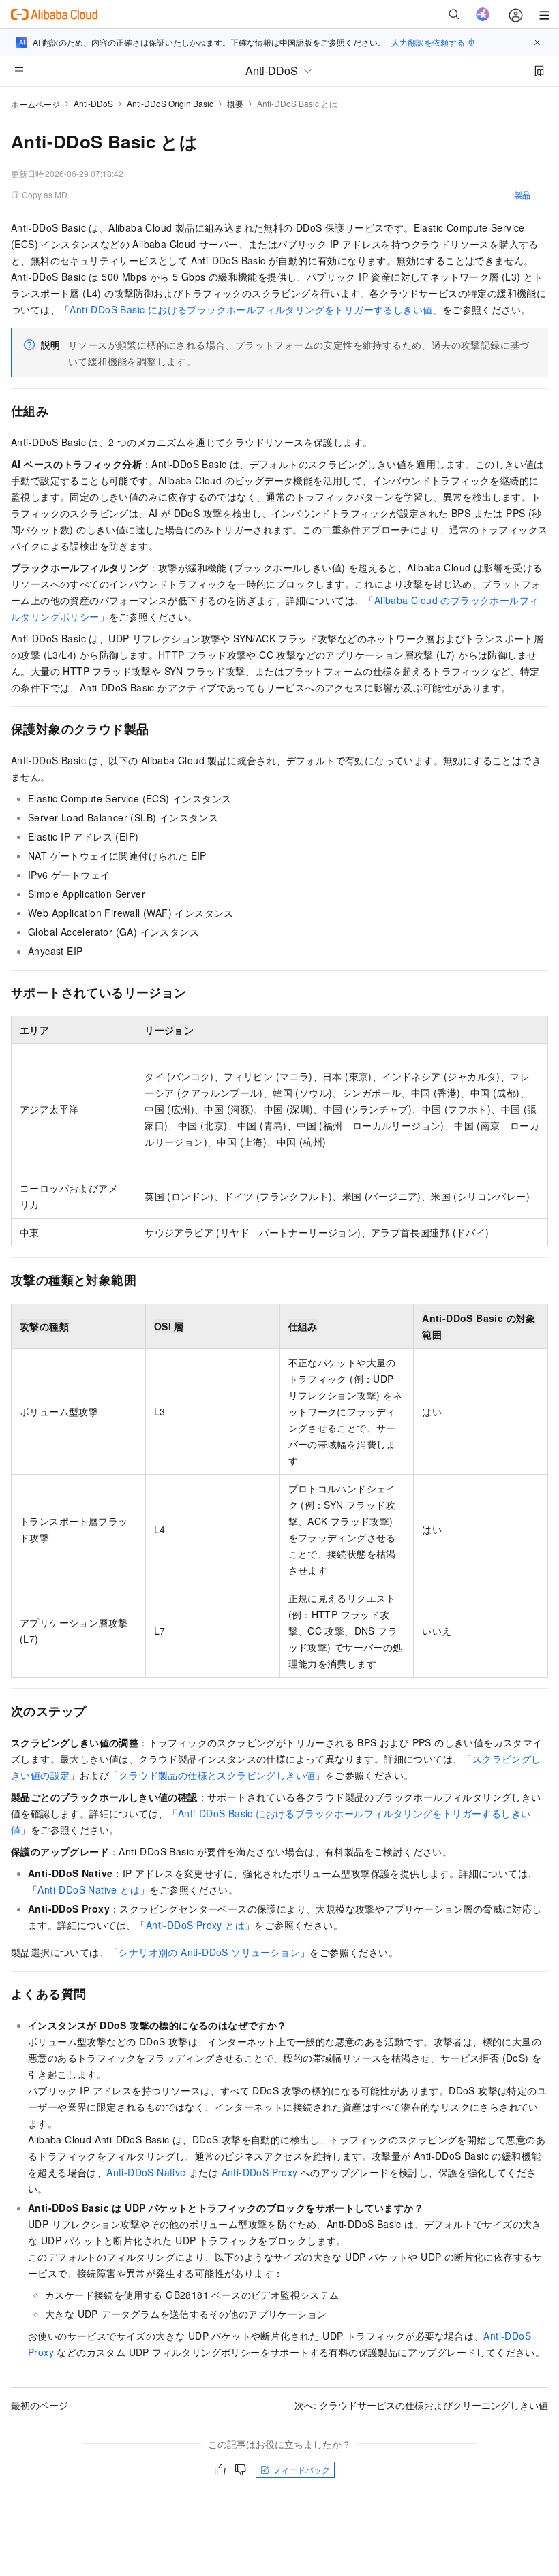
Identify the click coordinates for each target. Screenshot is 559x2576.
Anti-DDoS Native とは (89, 1889)
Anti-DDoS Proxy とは (195, 1925)
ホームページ (35, 104)
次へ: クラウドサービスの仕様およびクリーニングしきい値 (421, 2405)
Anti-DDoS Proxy (260, 2172)
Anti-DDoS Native (146, 2172)
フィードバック (301, 2469)
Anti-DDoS (93, 103)
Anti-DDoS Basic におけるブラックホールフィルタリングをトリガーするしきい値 (251, 309)
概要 (235, 103)
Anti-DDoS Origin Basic (170, 103)
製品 (522, 194)
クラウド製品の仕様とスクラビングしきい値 (217, 1775)
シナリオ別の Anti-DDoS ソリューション (209, 1952)
